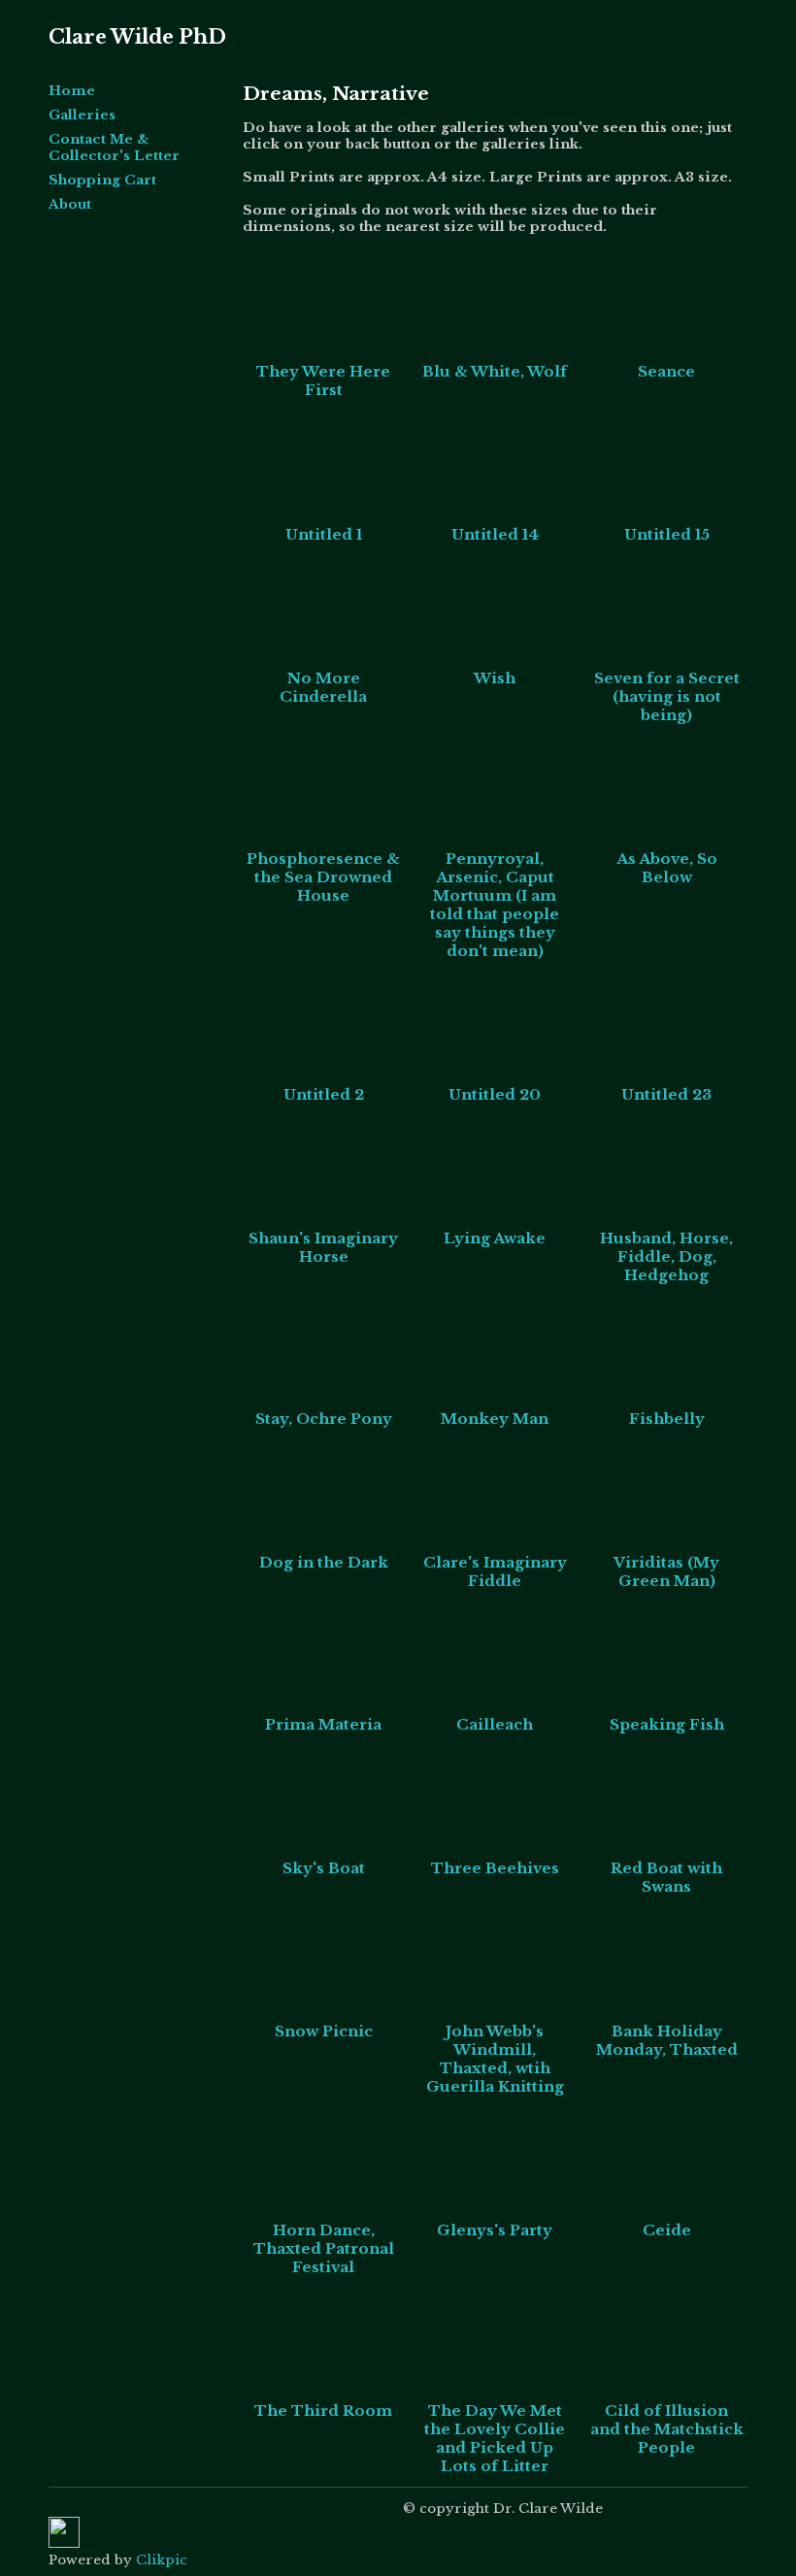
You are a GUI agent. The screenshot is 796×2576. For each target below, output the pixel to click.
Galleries (82, 115)
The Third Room (323, 2411)
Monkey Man (495, 1419)
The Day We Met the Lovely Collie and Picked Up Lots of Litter (495, 2438)
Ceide (667, 2230)
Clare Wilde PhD (137, 37)
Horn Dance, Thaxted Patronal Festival (324, 2248)
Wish (495, 678)
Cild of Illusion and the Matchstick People (667, 2429)
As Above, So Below (667, 868)
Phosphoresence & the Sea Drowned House (323, 877)
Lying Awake (495, 1238)
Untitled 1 (324, 534)
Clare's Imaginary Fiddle (495, 1571)
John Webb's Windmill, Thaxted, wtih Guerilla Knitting (495, 2059)
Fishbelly (667, 1419)
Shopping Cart (102, 180)
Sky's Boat (324, 1868)
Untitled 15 (667, 534)
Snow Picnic (324, 2031)
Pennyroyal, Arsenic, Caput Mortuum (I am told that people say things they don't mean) (495, 905)
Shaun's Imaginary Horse (323, 1247)
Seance (666, 371)
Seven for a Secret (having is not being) (667, 696)
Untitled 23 (666, 1094)
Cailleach (495, 1724)
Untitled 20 (495, 1094)
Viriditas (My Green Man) (666, 1571)
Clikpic (162, 2560)
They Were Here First (323, 380)
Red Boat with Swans (666, 1877)
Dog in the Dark (324, 1562)
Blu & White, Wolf (495, 371)
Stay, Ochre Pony (324, 1419)
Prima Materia (323, 1724)
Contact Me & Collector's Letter (114, 148)
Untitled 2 (324, 1094)
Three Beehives (495, 1868)
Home (72, 91)
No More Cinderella (323, 687)
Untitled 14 (495, 534)
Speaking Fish (667, 1724)
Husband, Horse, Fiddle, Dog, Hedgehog (666, 1256)
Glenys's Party (495, 2230)
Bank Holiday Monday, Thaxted (667, 2040)
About (70, 204)
